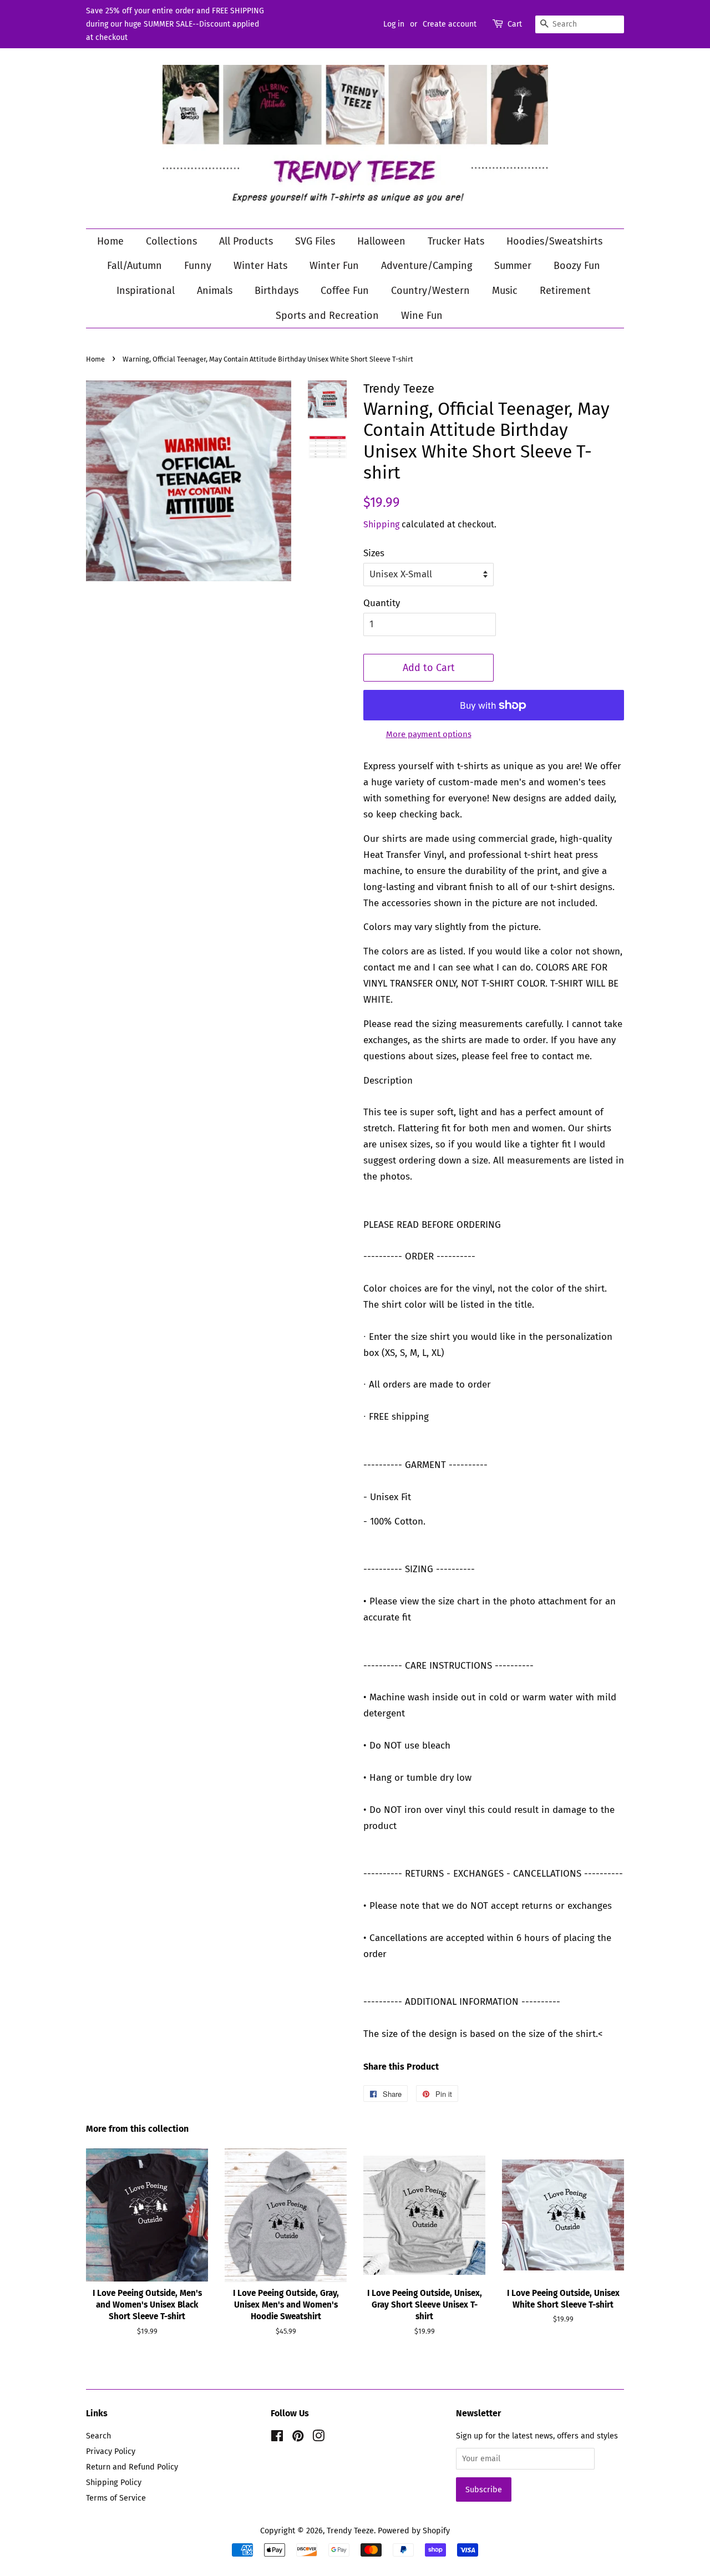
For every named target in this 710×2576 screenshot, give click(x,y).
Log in (394, 24)
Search (98, 2436)
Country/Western (430, 291)
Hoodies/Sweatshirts (554, 241)
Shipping (381, 524)
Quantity (382, 603)
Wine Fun (422, 316)
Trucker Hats (456, 241)
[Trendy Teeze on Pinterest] (298, 2438)
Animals (215, 291)
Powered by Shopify (414, 2531)
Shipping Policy (114, 2482)
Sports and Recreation (327, 316)
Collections (171, 241)
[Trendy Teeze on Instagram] (318, 2438)
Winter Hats (260, 266)
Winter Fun (334, 266)
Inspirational (146, 291)
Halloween (381, 241)
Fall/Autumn (135, 266)
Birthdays (277, 291)
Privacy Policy (111, 2451)
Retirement (565, 291)
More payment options (429, 734)
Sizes (374, 553)
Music (505, 291)
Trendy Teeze (350, 2531)
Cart (515, 24)
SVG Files (315, 241)
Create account (450, 24)
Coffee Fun (345, 291)
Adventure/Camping (427, 266)
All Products (246, 241)
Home (110, 241)
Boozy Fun (577, 266)
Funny (198, 266)
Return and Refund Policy (132, 2467)
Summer (513, 266)
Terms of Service (116, 2498)
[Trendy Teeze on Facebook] (277, 2438)
